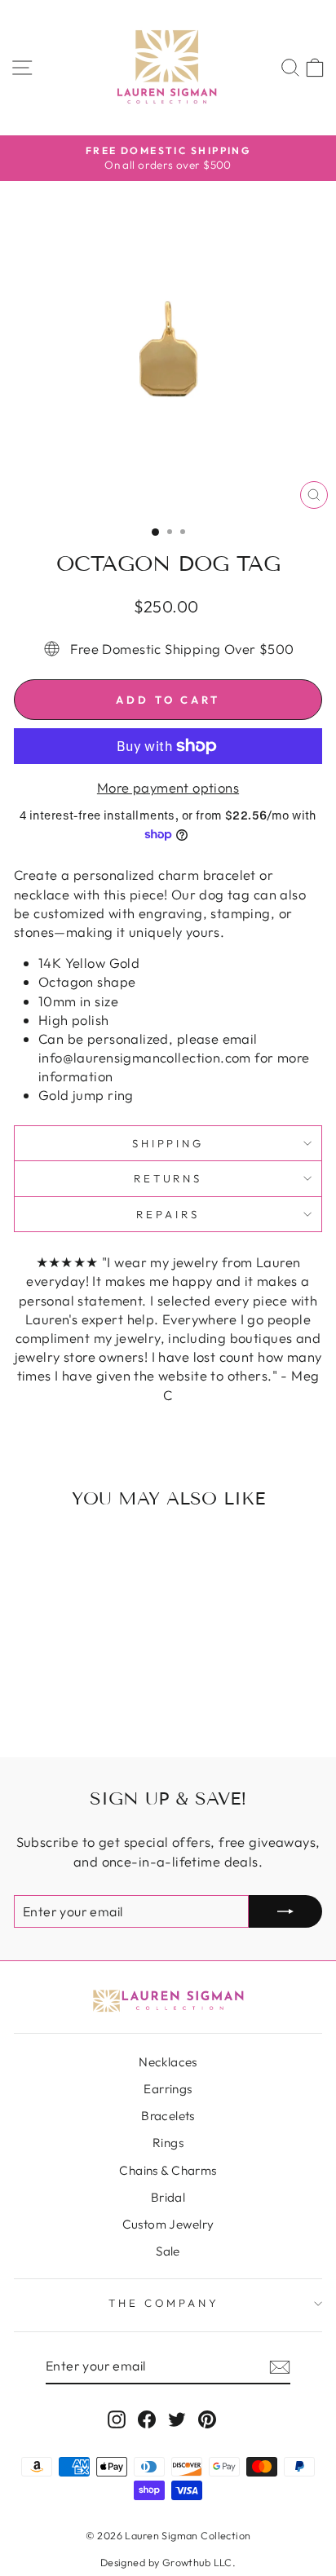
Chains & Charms (168, 2170)
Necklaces (168, 2062)
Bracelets (168, 2116)
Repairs (168, 1214)
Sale (168, 2251)
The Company (164, 2303)
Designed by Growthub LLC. (168, 2562)
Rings (168, 2143)
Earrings (168, 2089)
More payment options (168, 787)
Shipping (168, 1143)
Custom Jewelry (168, 2224)
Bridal (168, 2197)
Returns (168, 1178)
